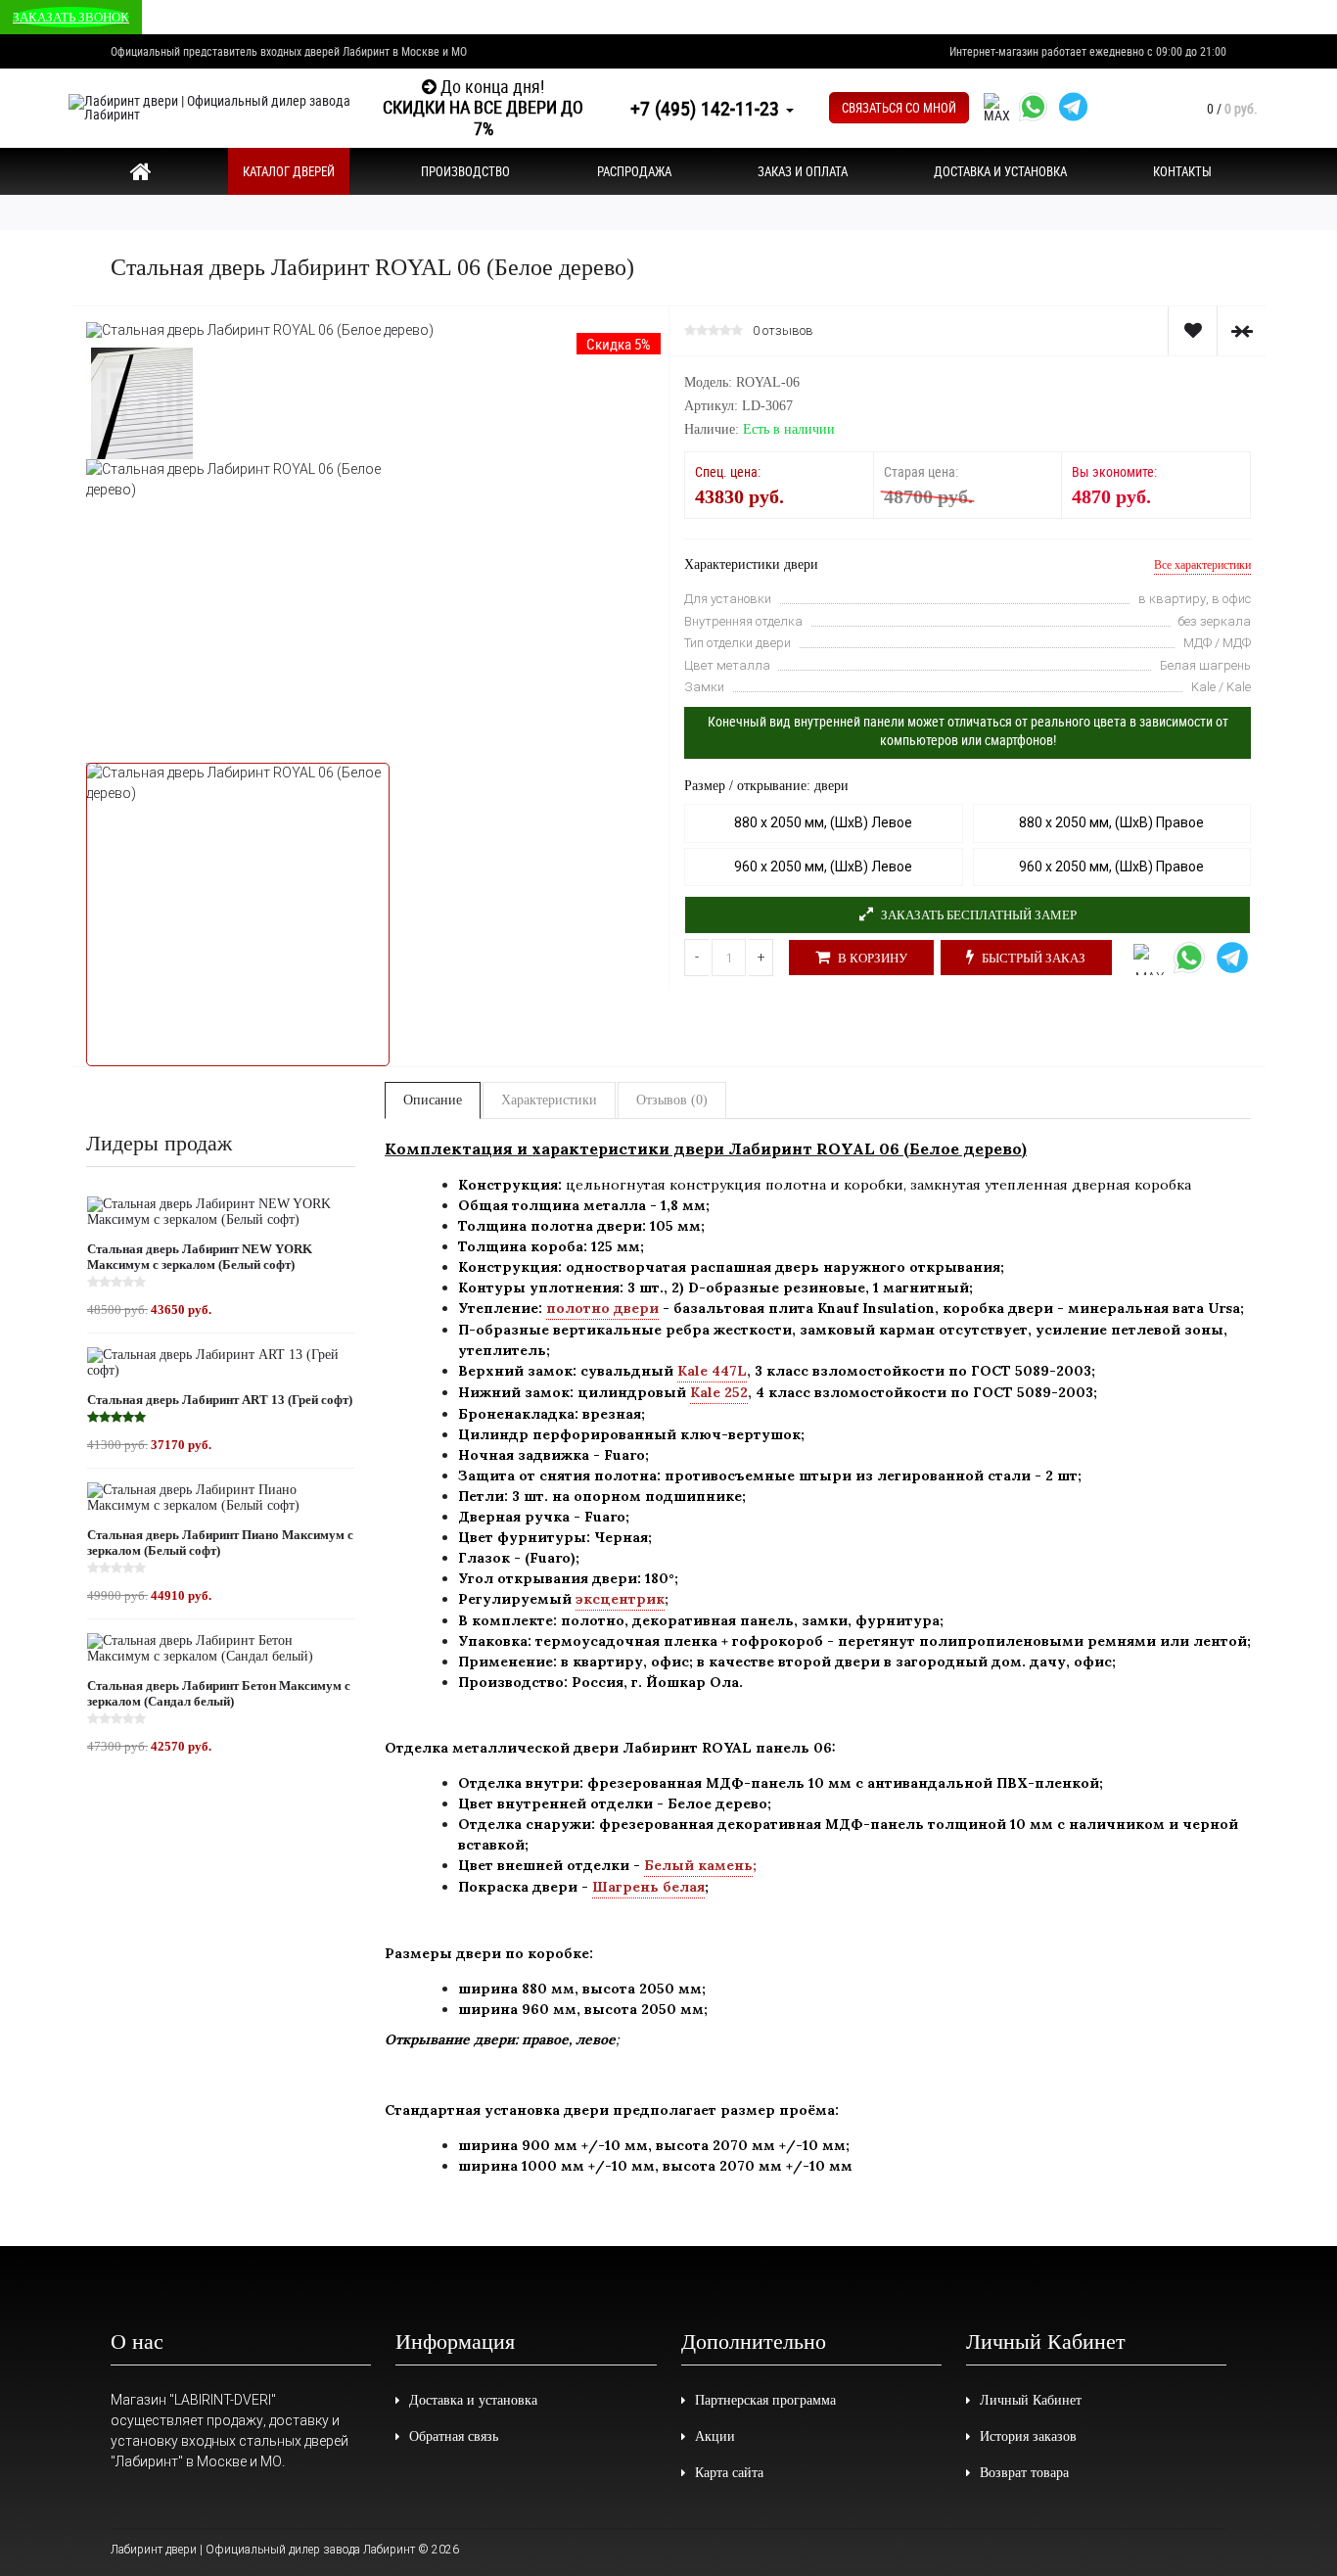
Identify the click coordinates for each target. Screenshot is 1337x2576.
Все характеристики (1202, 565)
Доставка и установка (473, 2400)
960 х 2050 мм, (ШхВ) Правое (1111, 866)
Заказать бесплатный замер (977, 915)
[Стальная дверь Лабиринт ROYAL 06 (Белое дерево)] (260, 329)
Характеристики (549, 1100)
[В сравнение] (1241, 331)
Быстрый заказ (1032, 958)
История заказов (1028, 2436)
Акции (715, 2436)
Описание (433, 1100)
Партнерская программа (765, 2400)
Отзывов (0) (672, 1100)
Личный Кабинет (1031, 2400)
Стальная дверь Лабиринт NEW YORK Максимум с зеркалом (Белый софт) (200, 1257)
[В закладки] (1192, 331)
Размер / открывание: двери (766, 786)
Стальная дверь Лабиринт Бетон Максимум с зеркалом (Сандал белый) (219, 1693)
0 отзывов (783, 331)
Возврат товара (1024, 2473)
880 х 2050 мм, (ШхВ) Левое (823, 822)
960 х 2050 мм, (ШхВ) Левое (823, 866)
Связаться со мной (899, 108)
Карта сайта (729, 2473)
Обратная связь (454, 2436)
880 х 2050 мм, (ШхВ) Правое (1111, 822)
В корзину (871, 958)
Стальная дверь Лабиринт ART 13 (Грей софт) (220, 1400)
